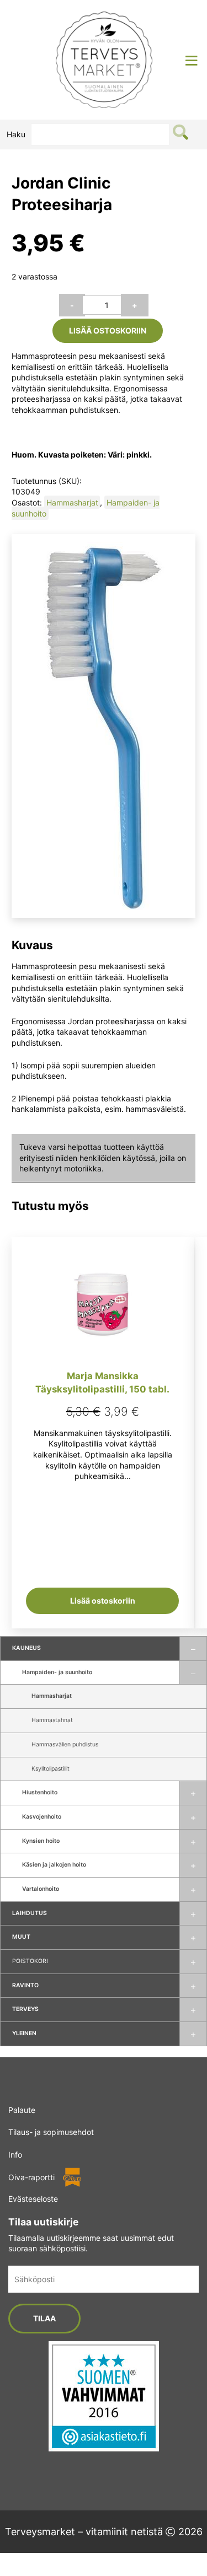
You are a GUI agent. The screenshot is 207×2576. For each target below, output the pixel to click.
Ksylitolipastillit (51, 1769)
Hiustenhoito (40, 1792)
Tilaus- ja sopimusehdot (51, 2132)
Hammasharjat (52, 1696)
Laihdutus (30, 1913)
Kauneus (26, 1648)
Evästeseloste (33, 2199)
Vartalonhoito (41, 1889)
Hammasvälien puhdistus (65, 1744)
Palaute (22, 2110)
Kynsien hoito (41, 1841)
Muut (21, 1937)
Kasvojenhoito (42, 1817)
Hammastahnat (52, 1720)
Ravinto (25, 1985)
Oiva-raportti (31, 2177)
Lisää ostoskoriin (108, 330)
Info (15, 2155)
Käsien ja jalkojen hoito (54, 1865)
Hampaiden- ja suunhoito (57, 1672)
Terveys (25, 2009)
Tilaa (44, 2318)
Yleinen (24, 2033)
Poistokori (30, 1961)
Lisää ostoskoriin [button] (103, 1601)
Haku (16, 134)
